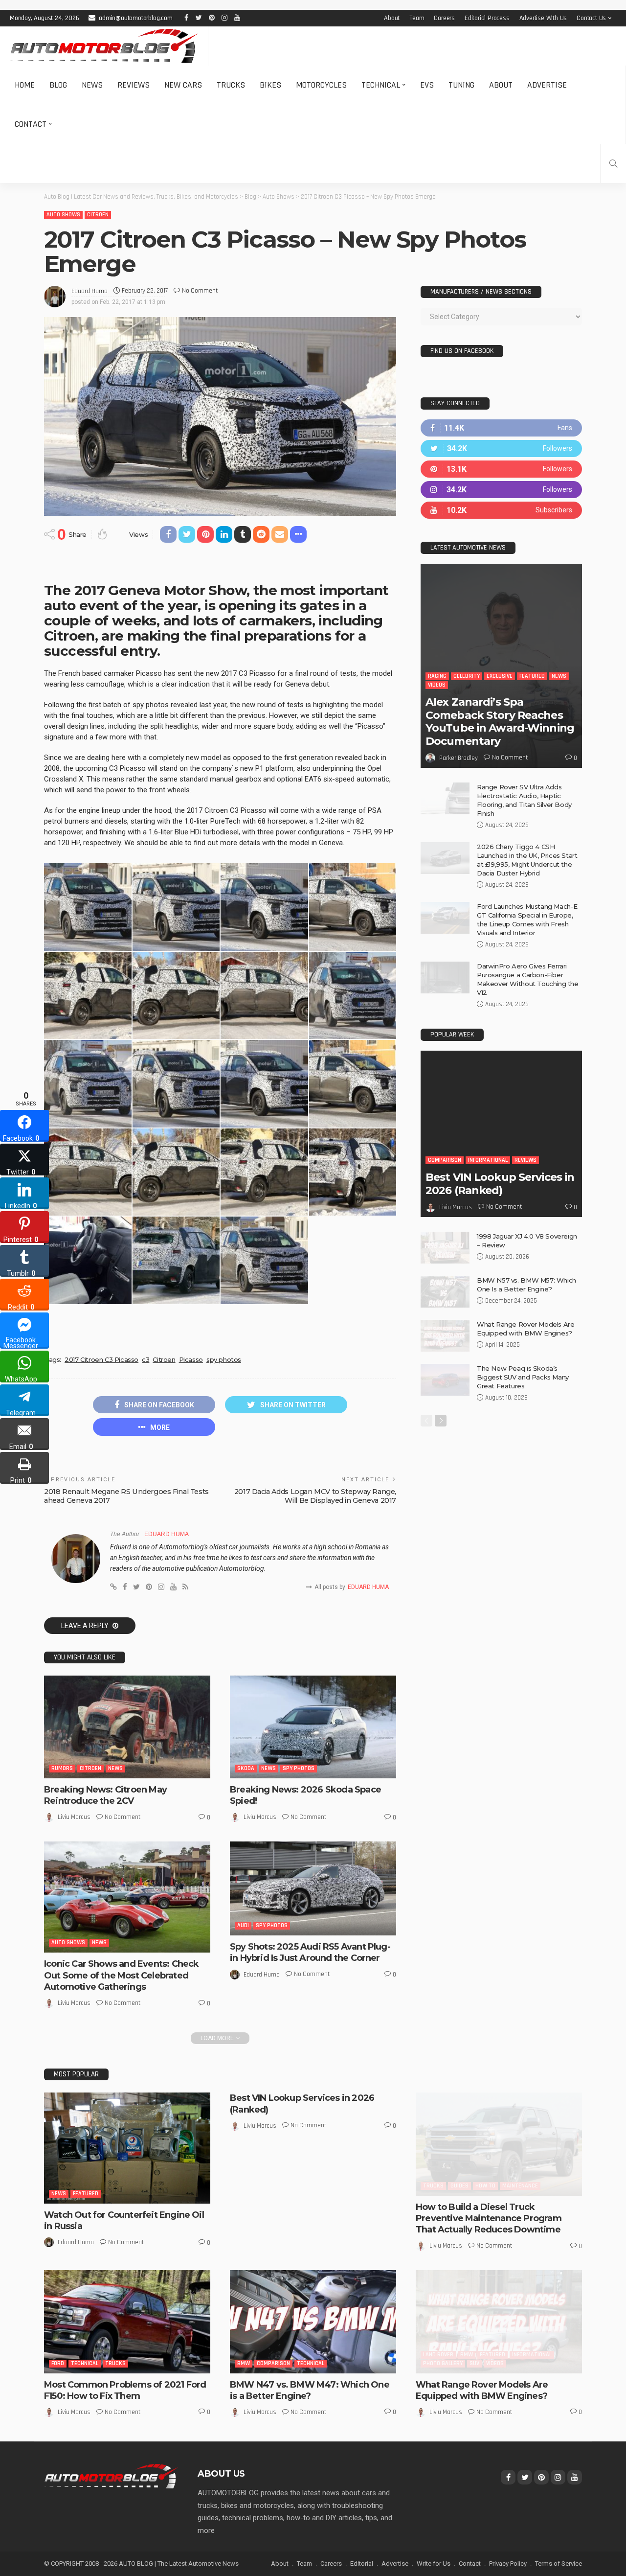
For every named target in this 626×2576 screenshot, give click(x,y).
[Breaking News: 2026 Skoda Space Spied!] (313, 1727)
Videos (437, 685)
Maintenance (520, 2186)
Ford (58, 2363)
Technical (381, 85)
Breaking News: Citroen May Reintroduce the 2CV (105, 1795)
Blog (58, 85)
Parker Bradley (458, 758)
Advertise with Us (543, 18)
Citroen (98, 215)
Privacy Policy (508, 2564)
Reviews (134, 85)
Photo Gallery (443, 2363)
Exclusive (500, 676)
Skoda (246, 1768)
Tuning (461, 85)
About (392, 18)
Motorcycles (321, 85)
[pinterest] (501, 469)
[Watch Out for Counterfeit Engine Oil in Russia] (127, 2148)
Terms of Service (559, 2564)
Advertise (547, 85)
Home (25, 85)
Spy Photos (299, 1768)
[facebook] (501, 428)
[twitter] (501, 448)
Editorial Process (487, 18)
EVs (427, 85)
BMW (244, 2363)
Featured (532, 676)
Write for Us (434, 2564)
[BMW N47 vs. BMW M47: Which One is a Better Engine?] (313, 2322)
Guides (459, 2186)
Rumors (62, 1768)
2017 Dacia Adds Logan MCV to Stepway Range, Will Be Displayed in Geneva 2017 (315, 1496)
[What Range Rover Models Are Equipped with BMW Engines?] (445, 1336)
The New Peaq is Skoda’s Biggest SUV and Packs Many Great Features (523, 1377)
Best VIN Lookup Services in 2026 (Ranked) (500, 1184)
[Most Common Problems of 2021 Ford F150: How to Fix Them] (127, 2322)
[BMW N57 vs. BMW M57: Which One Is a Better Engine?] (445, 1292)
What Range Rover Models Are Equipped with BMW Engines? (482, 2390)
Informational (488, 1160)
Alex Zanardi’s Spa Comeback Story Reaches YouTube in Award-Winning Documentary (500, 721)
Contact (31, 124)
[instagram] (501, 490)
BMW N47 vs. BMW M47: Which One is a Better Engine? (310, 2390)
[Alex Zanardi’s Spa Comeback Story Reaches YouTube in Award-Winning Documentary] (501, 666)
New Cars (183, 85)
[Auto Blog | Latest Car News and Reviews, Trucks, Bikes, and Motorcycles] (111, 2476)
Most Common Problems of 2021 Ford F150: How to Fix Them (125, 2390)
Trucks (231, 85)
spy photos (224, 1359)
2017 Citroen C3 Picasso (101, 1359)
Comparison (445, 1160)
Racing (437, 676)
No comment (200, 291)
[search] (613, 163)
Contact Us (591, 18)
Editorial (362, 2564)
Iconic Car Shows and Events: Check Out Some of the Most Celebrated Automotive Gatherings (121, 1975)
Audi (243, 1925)
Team (417, 18)
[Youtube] (501, 510)
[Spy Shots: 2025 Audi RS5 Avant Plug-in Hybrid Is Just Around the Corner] (313, 1888)
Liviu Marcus (74, 1817)
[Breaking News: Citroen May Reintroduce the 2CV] (127, 1727)
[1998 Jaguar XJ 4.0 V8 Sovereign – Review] (445, 1248)
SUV (474, 2363)
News (92, 85)
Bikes (270, 85)
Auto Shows (63, 215)
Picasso (191, 1359)
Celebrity (467, 676)
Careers (444, 18)
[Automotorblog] (104, 46)
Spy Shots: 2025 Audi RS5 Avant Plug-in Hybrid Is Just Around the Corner (310, 1952)
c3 (145, 1359)
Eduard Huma (89, 291)
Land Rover (438, 2355)
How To (485, 2186)
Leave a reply (86, 1626)
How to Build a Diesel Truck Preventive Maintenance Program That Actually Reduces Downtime (489, 2219)
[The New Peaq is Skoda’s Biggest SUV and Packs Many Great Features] (445, 1380)
